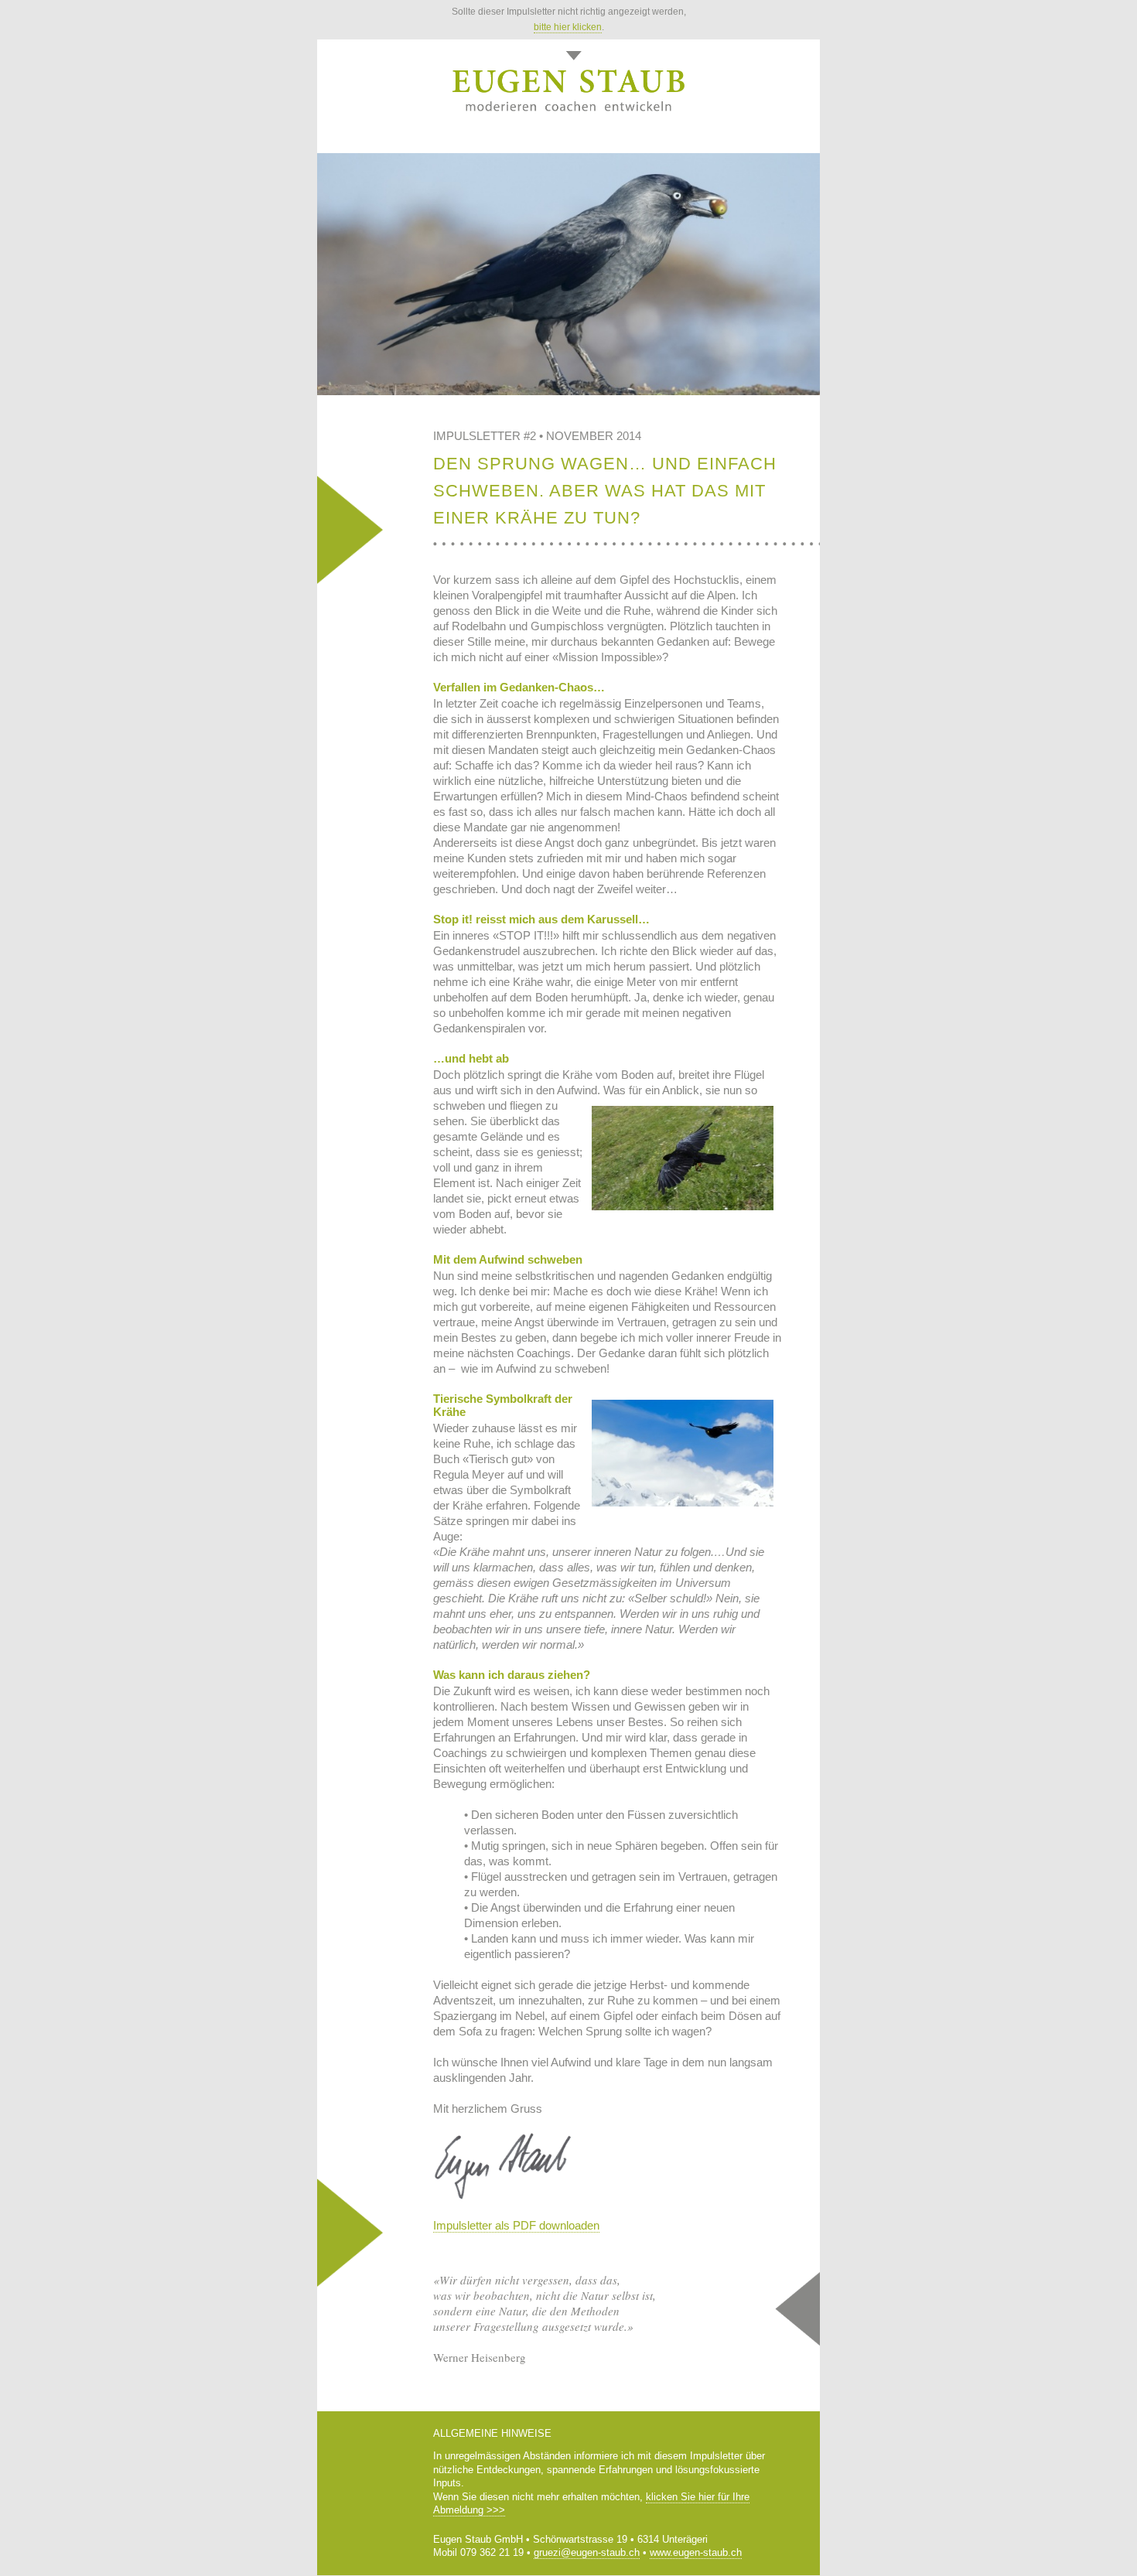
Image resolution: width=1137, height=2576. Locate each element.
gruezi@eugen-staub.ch (587, 2552)
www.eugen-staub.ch (696, 2552)
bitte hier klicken (568, 27)
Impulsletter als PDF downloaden (516, 2225)
